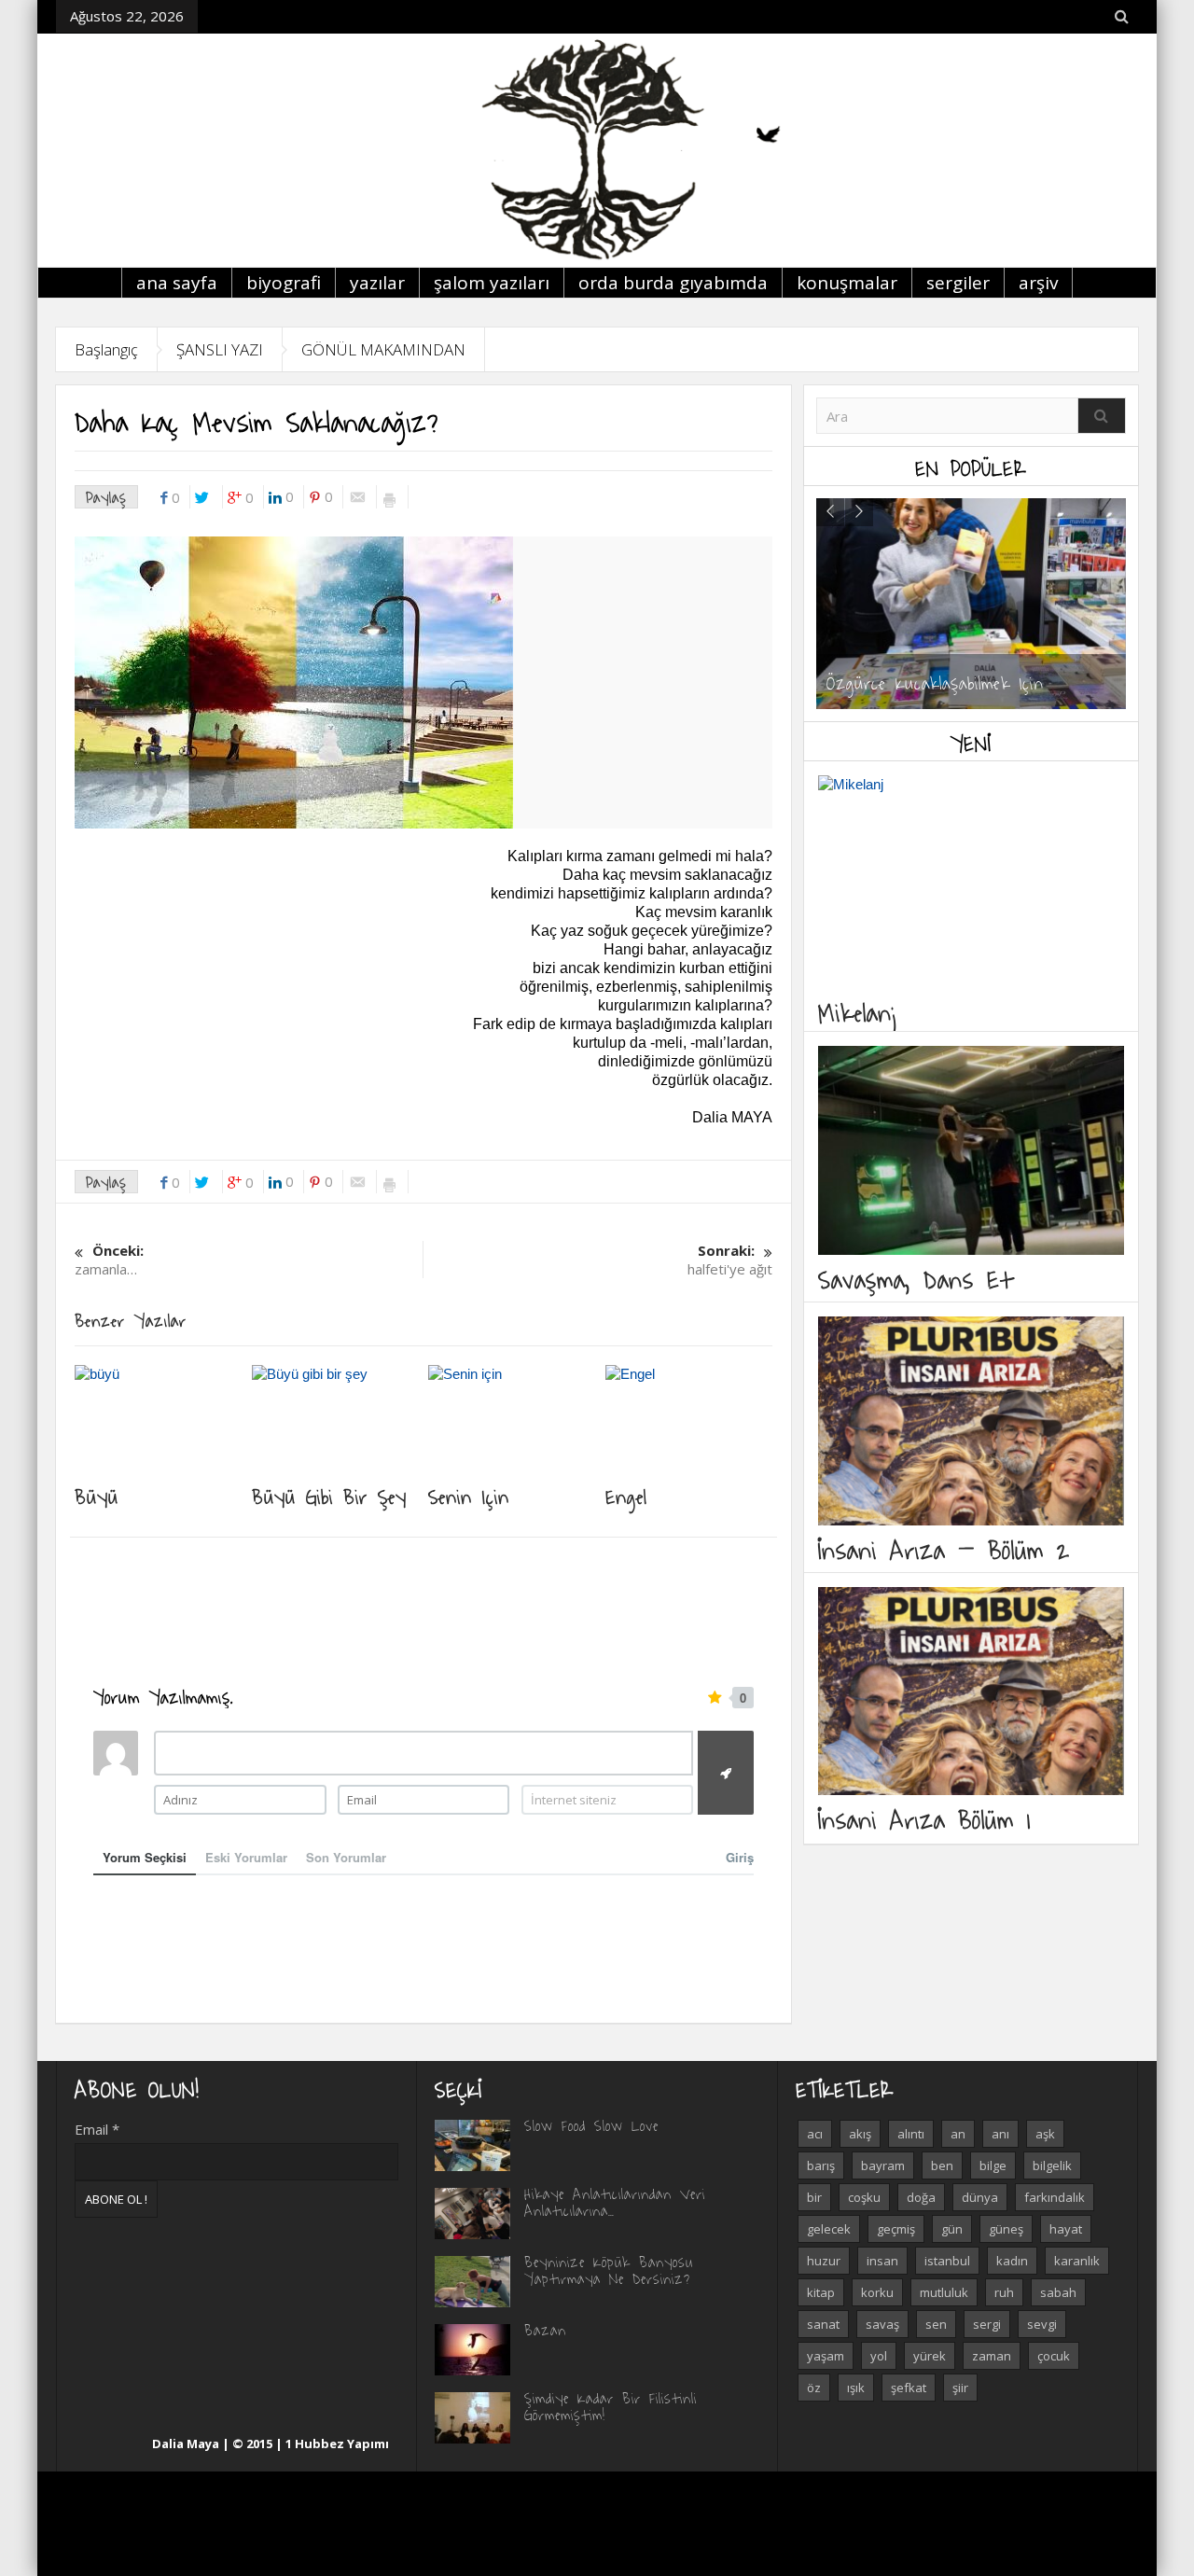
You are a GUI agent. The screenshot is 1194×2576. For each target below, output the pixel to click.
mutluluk (944, 2292)
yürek (930, 2356)
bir (814, 2197)
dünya (980, 2197)
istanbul (947, 2261)
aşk (1045, 2134)
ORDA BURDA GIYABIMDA (673, 283)
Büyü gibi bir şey (329, 1496)
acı (815, 2134)
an (958, 2134)
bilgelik (1052, 2165)
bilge (993, 2165)
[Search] (1102, 416)
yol (879, 2356)
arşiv (1038, 283)
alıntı (911, 2134)
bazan (545, 2330)
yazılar (377, 283)
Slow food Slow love (591, 2125)
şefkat (909, 2388)
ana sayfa (177, 283)
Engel (626, 1496)
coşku (864, 2197)
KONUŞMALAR (847, 283)
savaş (882, 2324)
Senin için (469, 1496)
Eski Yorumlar (246, 1857)
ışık (856, 2388)
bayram (883, 2165)
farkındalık (1055, 2197)
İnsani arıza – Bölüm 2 (944, 1549)
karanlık (1077, 2261)
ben (942, 2165)
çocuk (1054, 2356)
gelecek (829, 2229)
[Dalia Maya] (597, 150)
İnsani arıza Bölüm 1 (924, 1819)
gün (952, 2229)
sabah (1058, 2292)
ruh (1004, 2292)
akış (860, 2134)
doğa (921, 2197)
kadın (1012, 2261)
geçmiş (896, 2229)
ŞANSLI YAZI (220, 349)
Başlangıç (106, 349)
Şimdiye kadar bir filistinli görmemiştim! (611, 2406)
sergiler (958, 283)
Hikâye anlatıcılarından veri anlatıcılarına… (615, 2202)
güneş (1006, 2229)
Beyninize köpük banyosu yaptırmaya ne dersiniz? (609, 2270)
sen (936, 2324)
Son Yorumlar (346, 1857)
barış (821, 2165)
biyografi (284, 283)
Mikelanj (859, 1012)
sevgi (1042, 2324)
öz (814, 2388)
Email (97, 2129)
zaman (992, 2356)
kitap (821, 2292)
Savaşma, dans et (916, 1279)
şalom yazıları (492, 283)
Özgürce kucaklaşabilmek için (935, 682)
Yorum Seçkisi (145, 1857)
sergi (987, 2324)
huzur (824, 2261)
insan (882, 2261)
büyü (97, 1496)
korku (877, 2292)
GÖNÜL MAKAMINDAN (383, 349)
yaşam (826, 2356)
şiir (960, 2388)
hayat (1066, 2229)
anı (1000, 2134)
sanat (823, 2324)
